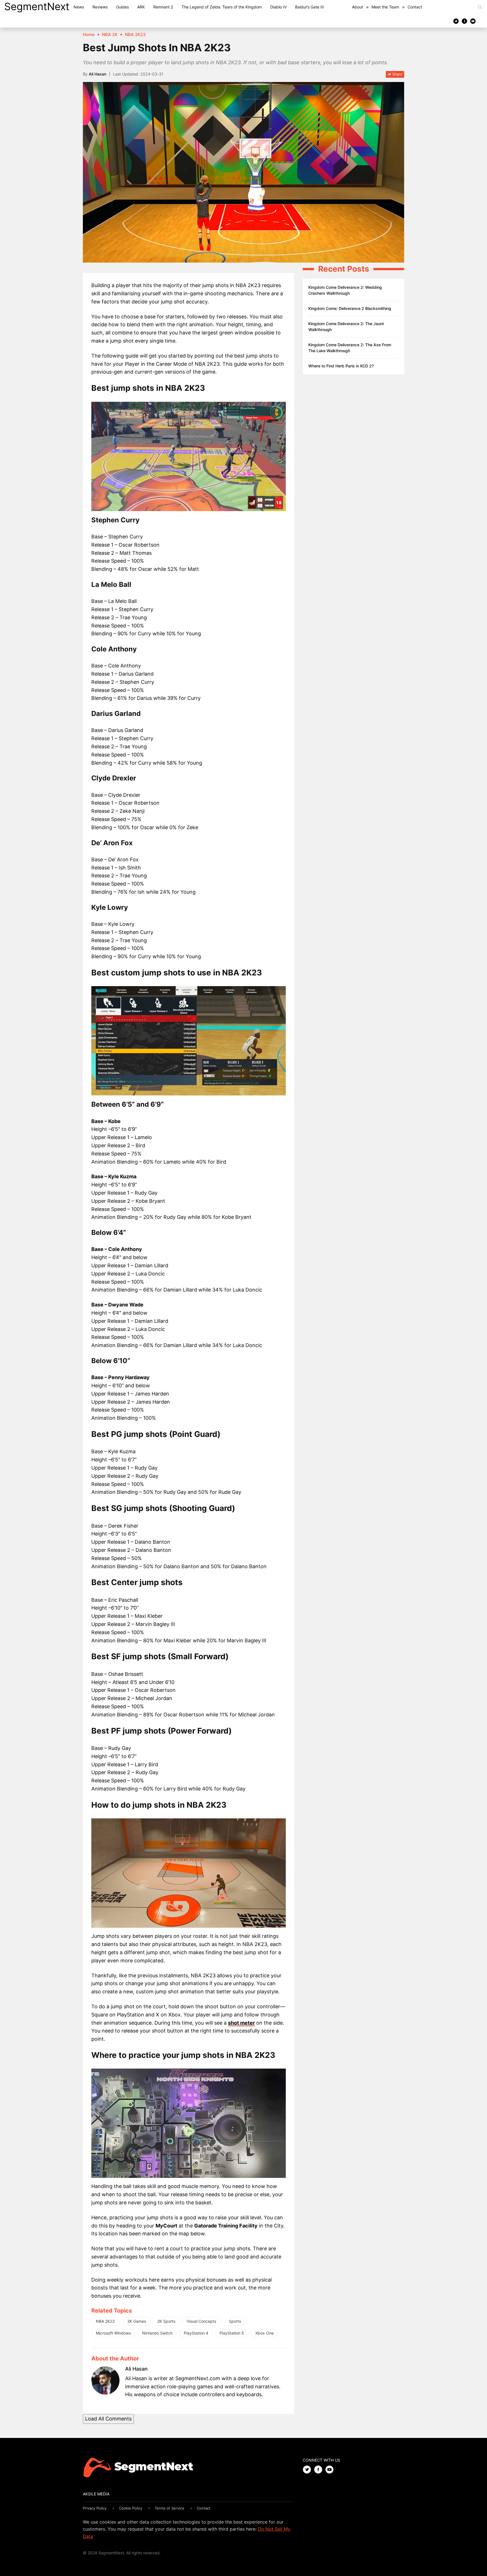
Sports (235, 2321)
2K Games (137, 2321)
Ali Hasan (98, 74)
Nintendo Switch (157, 2333)
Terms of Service (170, 2508)
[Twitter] (456, 21)
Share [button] (397, 74)
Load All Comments (108, 2419)
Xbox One (264, 2333)
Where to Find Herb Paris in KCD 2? (341, 366)
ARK (141, 7)
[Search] (480, 7)
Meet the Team (385, 7)
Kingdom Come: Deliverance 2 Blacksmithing (350, 308)
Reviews (100, 7)
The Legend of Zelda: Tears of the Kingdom (222, 7)
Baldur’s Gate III (309, 7)
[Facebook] (464, 21)
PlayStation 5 (232, 2333)
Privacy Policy (95, 2508)
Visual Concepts (201, 2321)
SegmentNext (37, 6)
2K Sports (166, 2321)
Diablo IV (278, 7)
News (79, 7)
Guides (122, 7)
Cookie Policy (131, 2508)
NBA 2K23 (105, 2321)
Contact (415, 7)
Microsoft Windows (113, 2333)
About (357, 7)
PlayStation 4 (196, 2333)
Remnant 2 (163, 7)
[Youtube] (473, 21)
